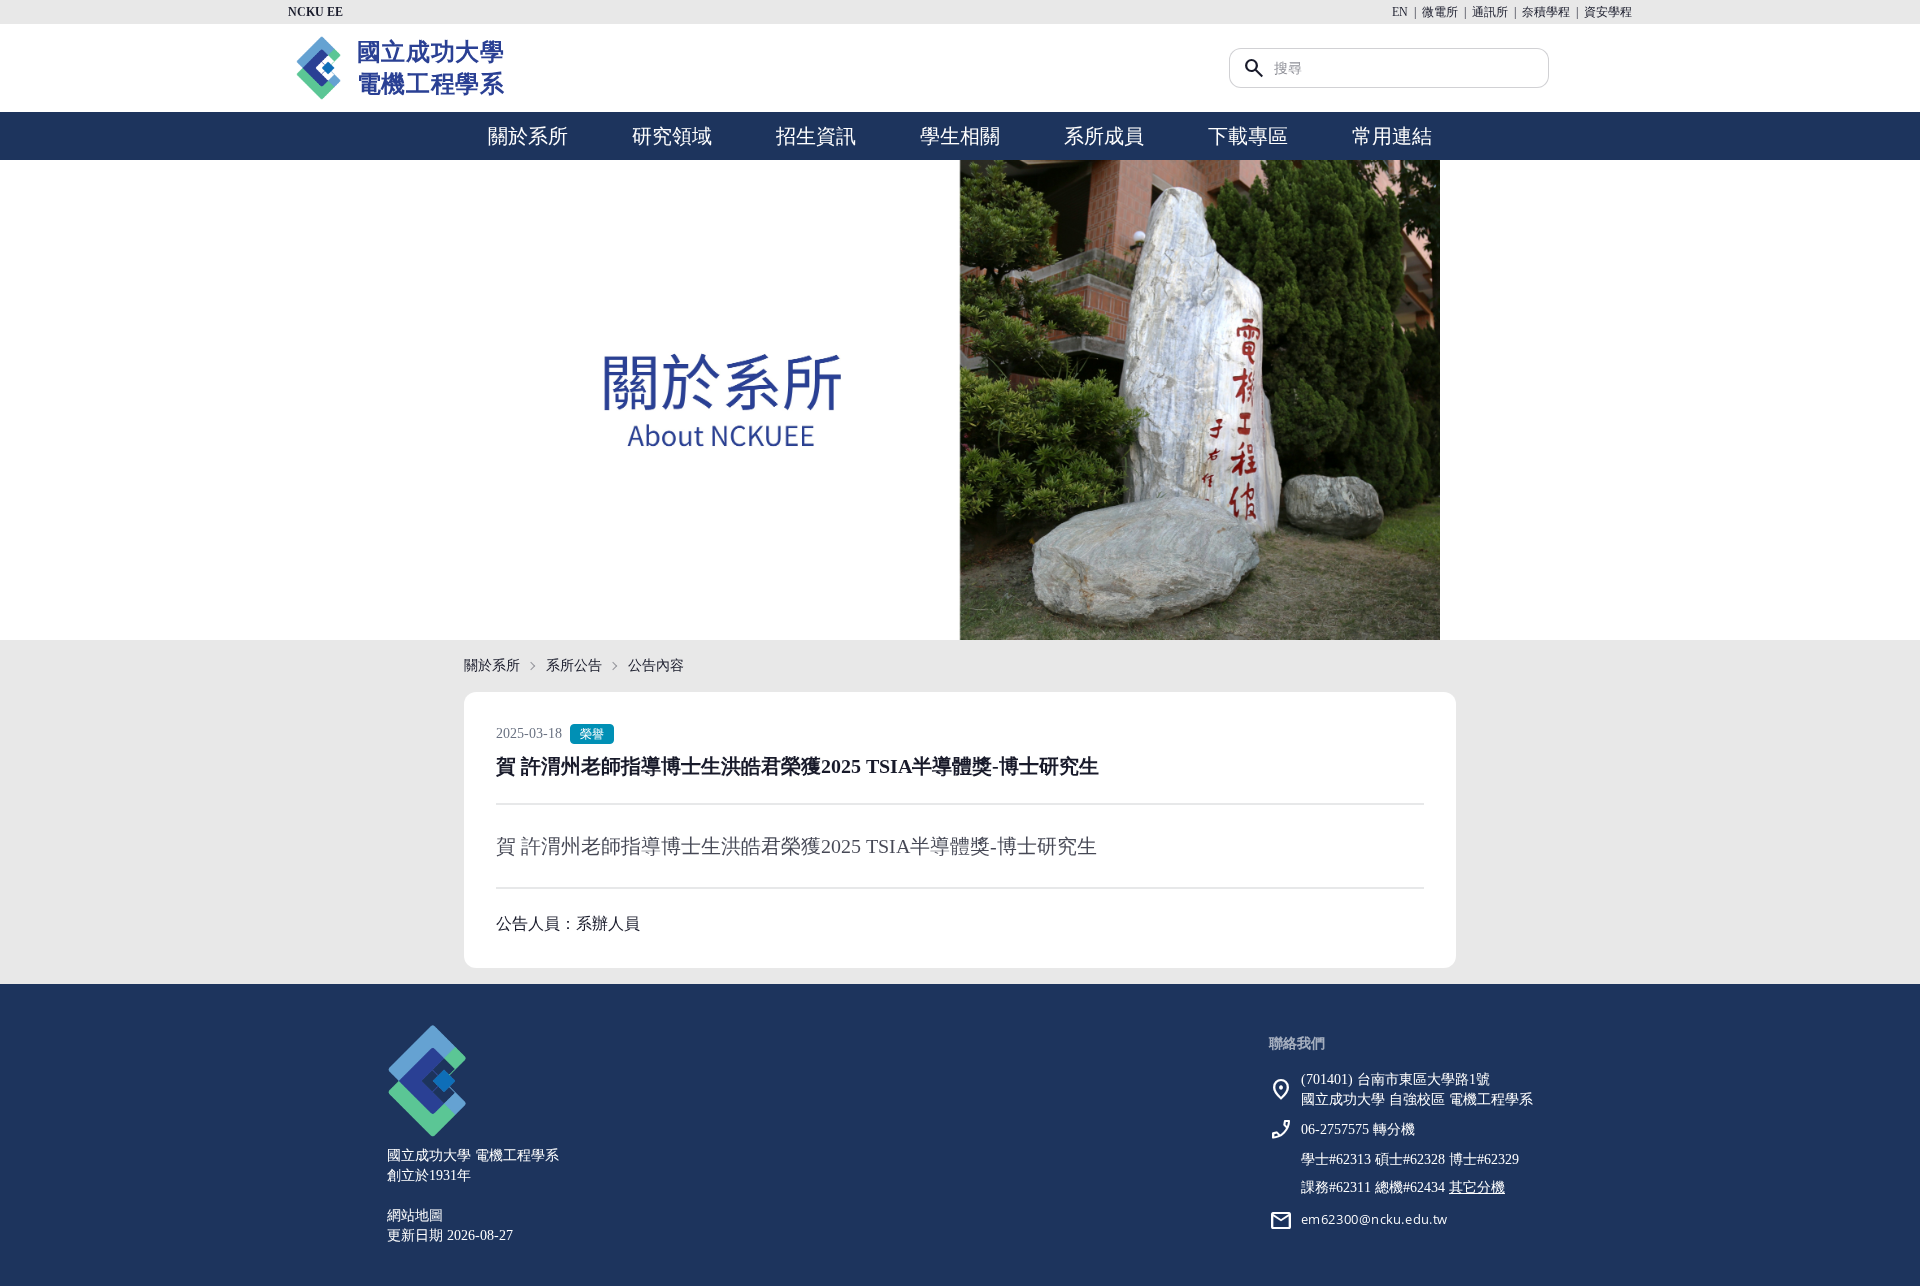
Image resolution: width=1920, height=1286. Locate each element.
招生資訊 (816, 136)
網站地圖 (415, 1215)
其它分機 (1477, 1187)
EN (1400, 12)
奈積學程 (1546, 12)
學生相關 (960, 136)
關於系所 (528, 136)
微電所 (1440, 12)
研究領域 (672, 136)
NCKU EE (315, 12)
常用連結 (1392, 136)
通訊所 (1490, 12)
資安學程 (1608, 12)
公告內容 (656, 665)
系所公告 (574, 665)
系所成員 (1104, 136)
